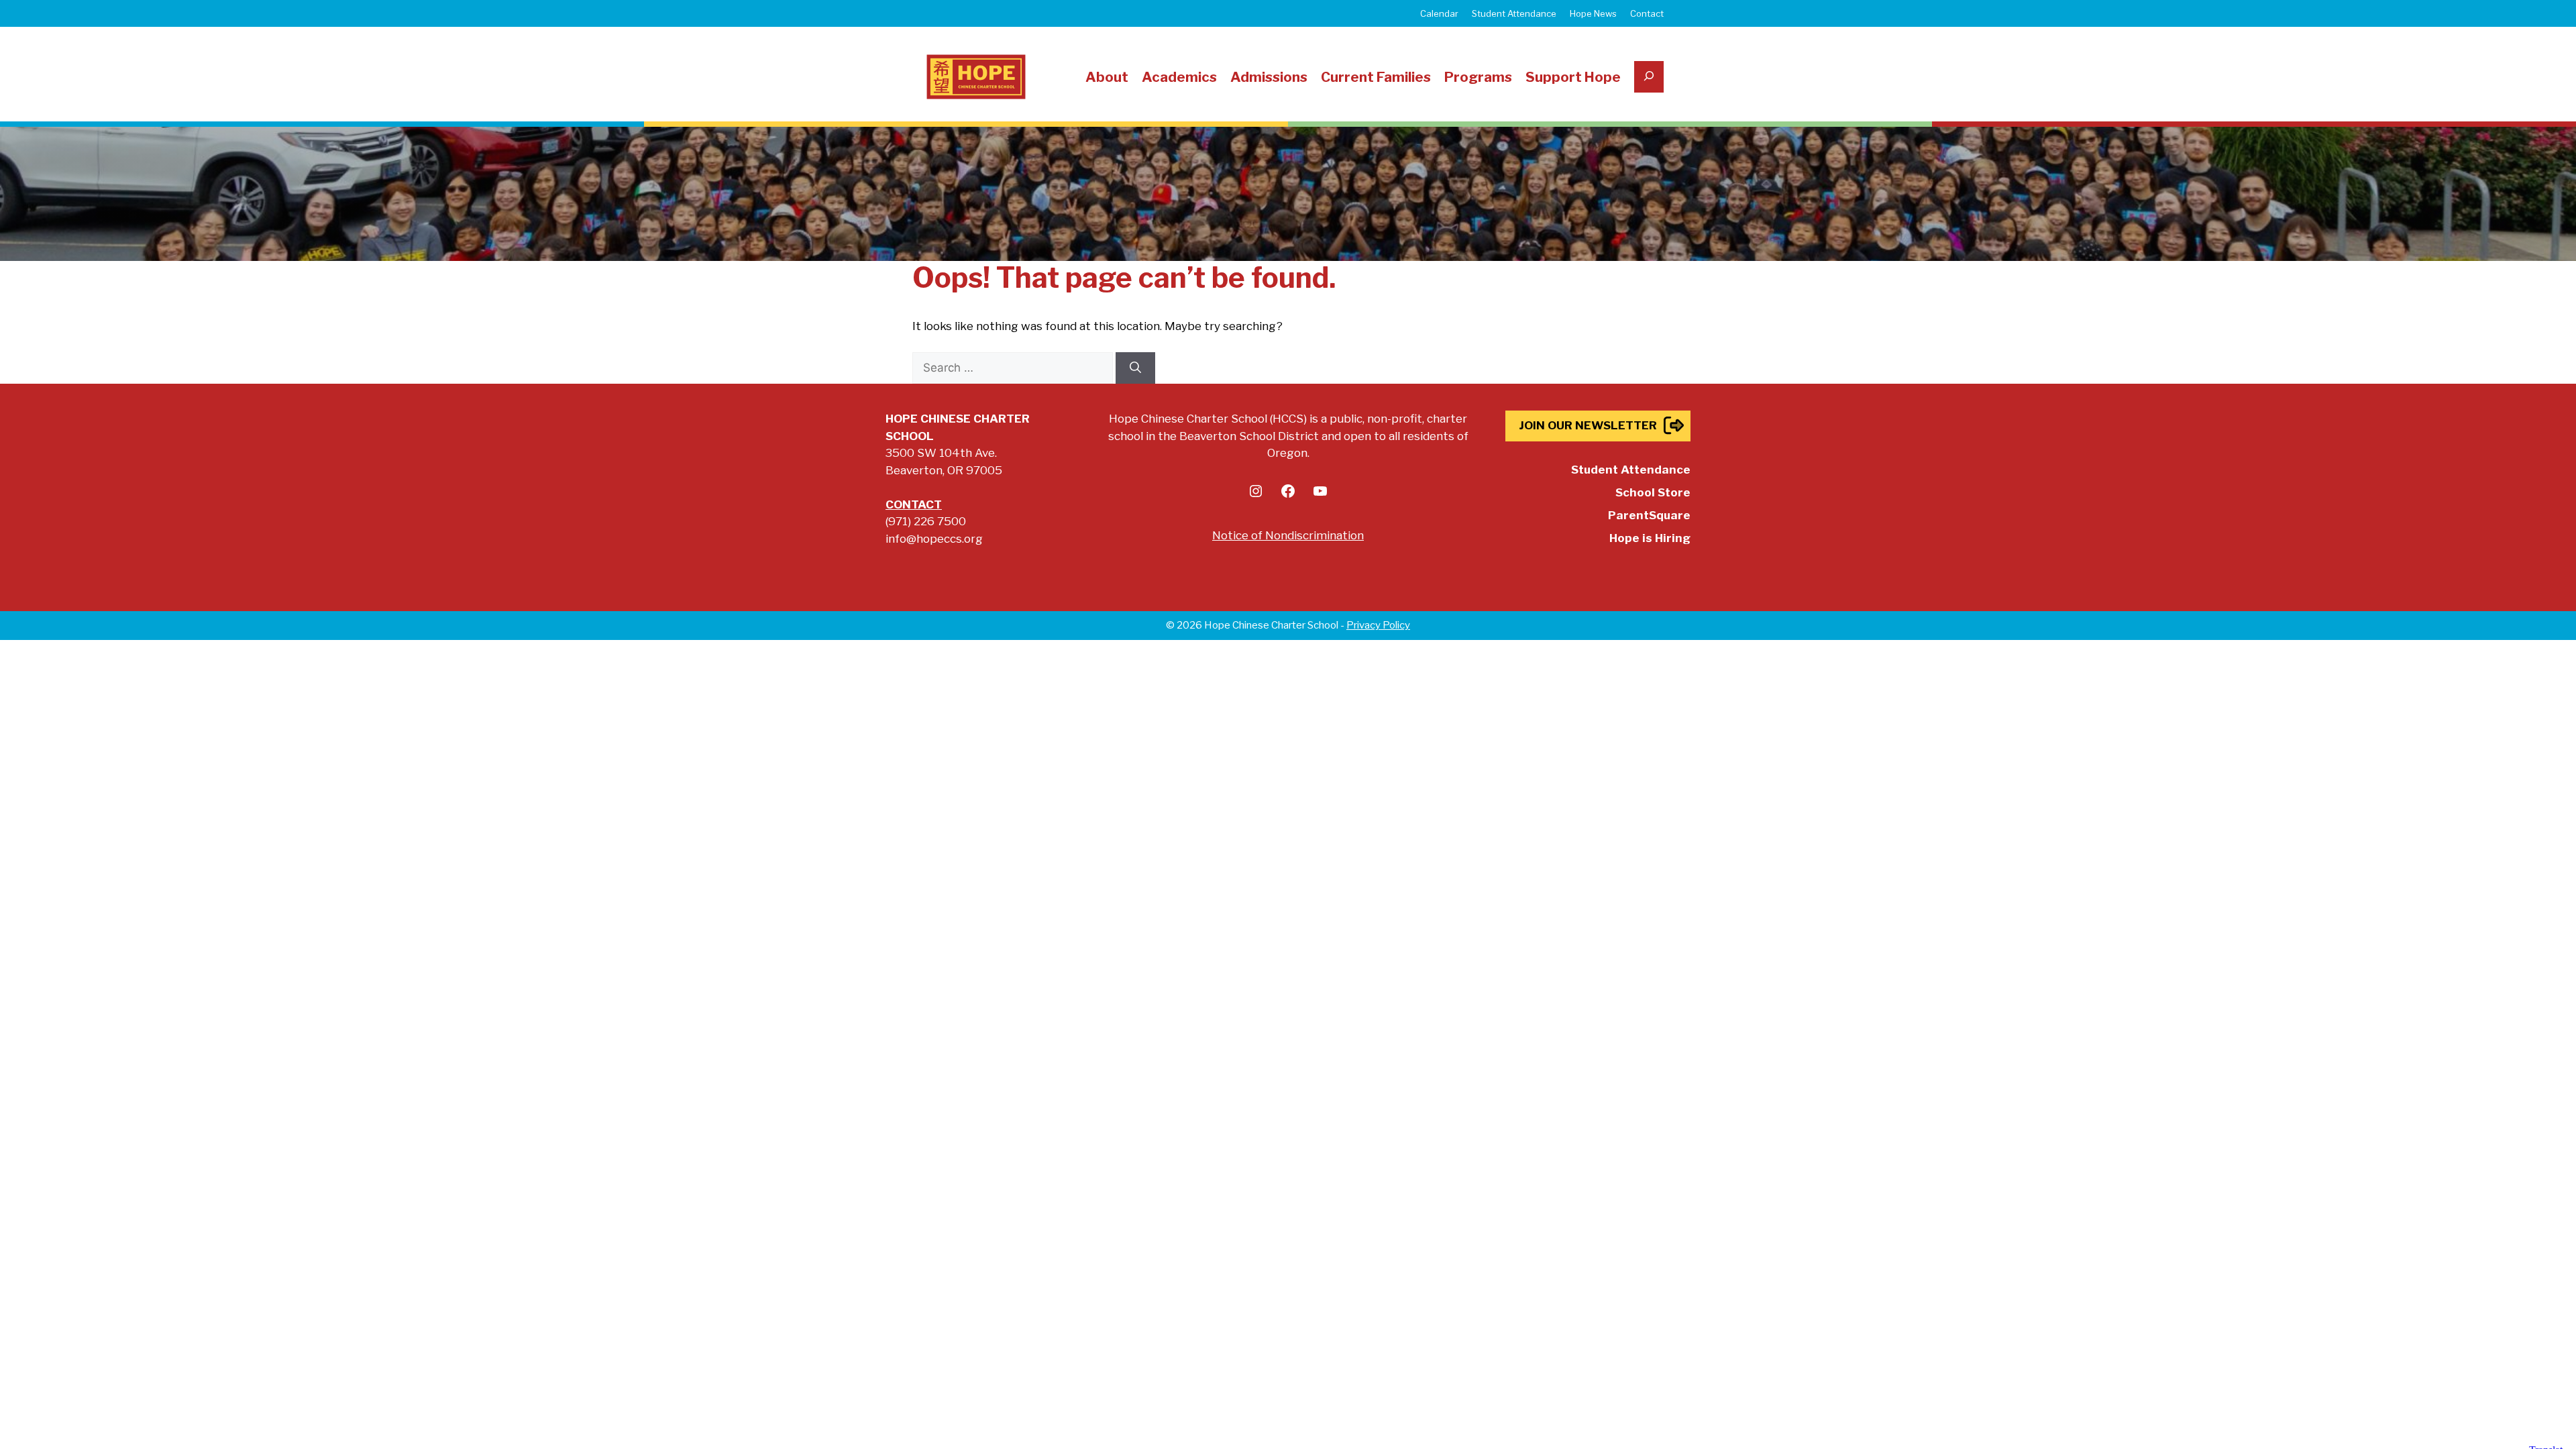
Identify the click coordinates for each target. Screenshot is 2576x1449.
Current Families (1376, 77)
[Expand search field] (1649, 77)
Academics (1179, 77)
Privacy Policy (1378, 625)
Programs (1478, 77)
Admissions (1269, 77)
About (1107, 77)
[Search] (1135, 368)
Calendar (1439, 13)
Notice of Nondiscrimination (1288, 535)
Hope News (1593, 13)
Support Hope (1573, 77)
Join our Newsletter (1588, 425)
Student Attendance (1514, 13)
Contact (1647, 13)
